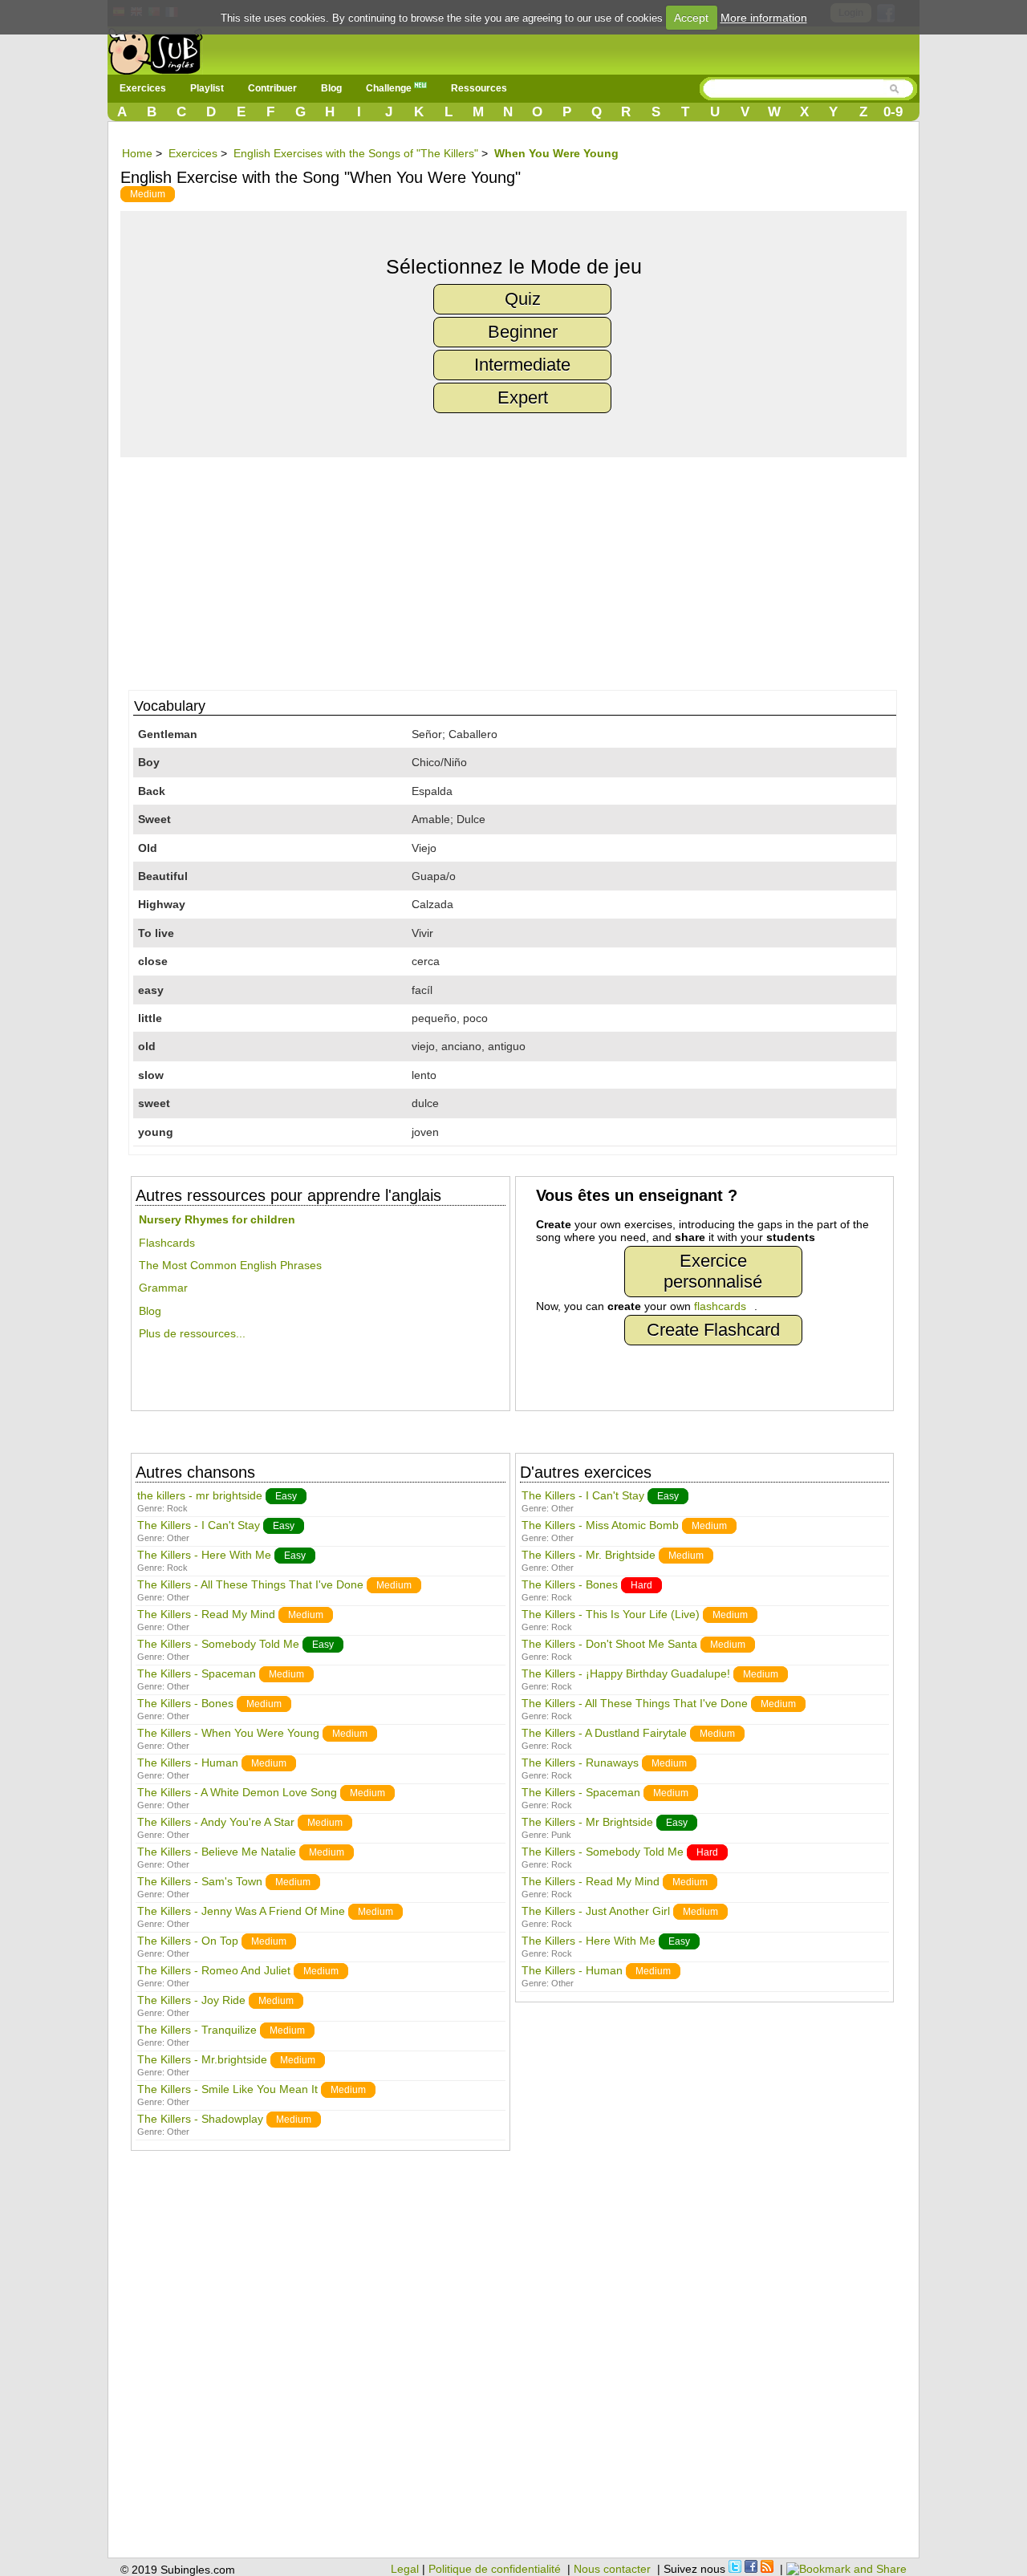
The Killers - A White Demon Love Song (237, 1792)
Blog (331, 88)
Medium (148, 194)
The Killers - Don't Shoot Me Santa (609, 1644)
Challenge (390, 88)
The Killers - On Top (188, 1941)
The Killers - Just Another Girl (596, 1911)
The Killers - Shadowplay (200, 2119)
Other (178, 1538)
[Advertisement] (522, 570)
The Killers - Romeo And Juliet (214, 1970)
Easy (286, 1496)
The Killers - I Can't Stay (199, 1525)
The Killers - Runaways (580, 1763)
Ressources (479, 88)
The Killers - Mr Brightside (587, 1822)
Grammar (163, 1288)
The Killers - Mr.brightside (202, 2059)
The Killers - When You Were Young (228, 1733)
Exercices (143, 88)
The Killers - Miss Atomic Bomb (600, 1525)
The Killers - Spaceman (197, 1673)
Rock (177, 1508)
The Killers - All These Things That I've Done (250, 1584)
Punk (561, 1835)
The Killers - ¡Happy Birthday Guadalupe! (626, 1673)
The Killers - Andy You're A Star (216, 1822)
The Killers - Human (188, 1763)
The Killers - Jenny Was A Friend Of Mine (241, 1911)
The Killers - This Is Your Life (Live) (611, 1614)
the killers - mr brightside (200, 1495)
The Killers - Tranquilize (197, 2030)
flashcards (720, 1306)
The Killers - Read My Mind (206, 1614)
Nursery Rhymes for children (217, 1219)
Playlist (207, 88)
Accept (691, 18)
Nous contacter (612, 2569)
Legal (405, 2569)
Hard (641, 1585)
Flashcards (167, 1243)
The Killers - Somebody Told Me (218, 1644)
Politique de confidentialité (495, 2569)
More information (764, 18)
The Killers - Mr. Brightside (589, 1555)
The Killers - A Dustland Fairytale (604, 1733)
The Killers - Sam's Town (200, 1881)
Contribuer (272, 88)
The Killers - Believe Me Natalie (217, 1852)
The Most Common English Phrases (230, 1265)
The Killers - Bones (185, 1703)
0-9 (893, 112)
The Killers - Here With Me (204, 1555)
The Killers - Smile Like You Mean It (227, 2089)
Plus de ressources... (192, 1333)
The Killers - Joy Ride (191, 2000)
